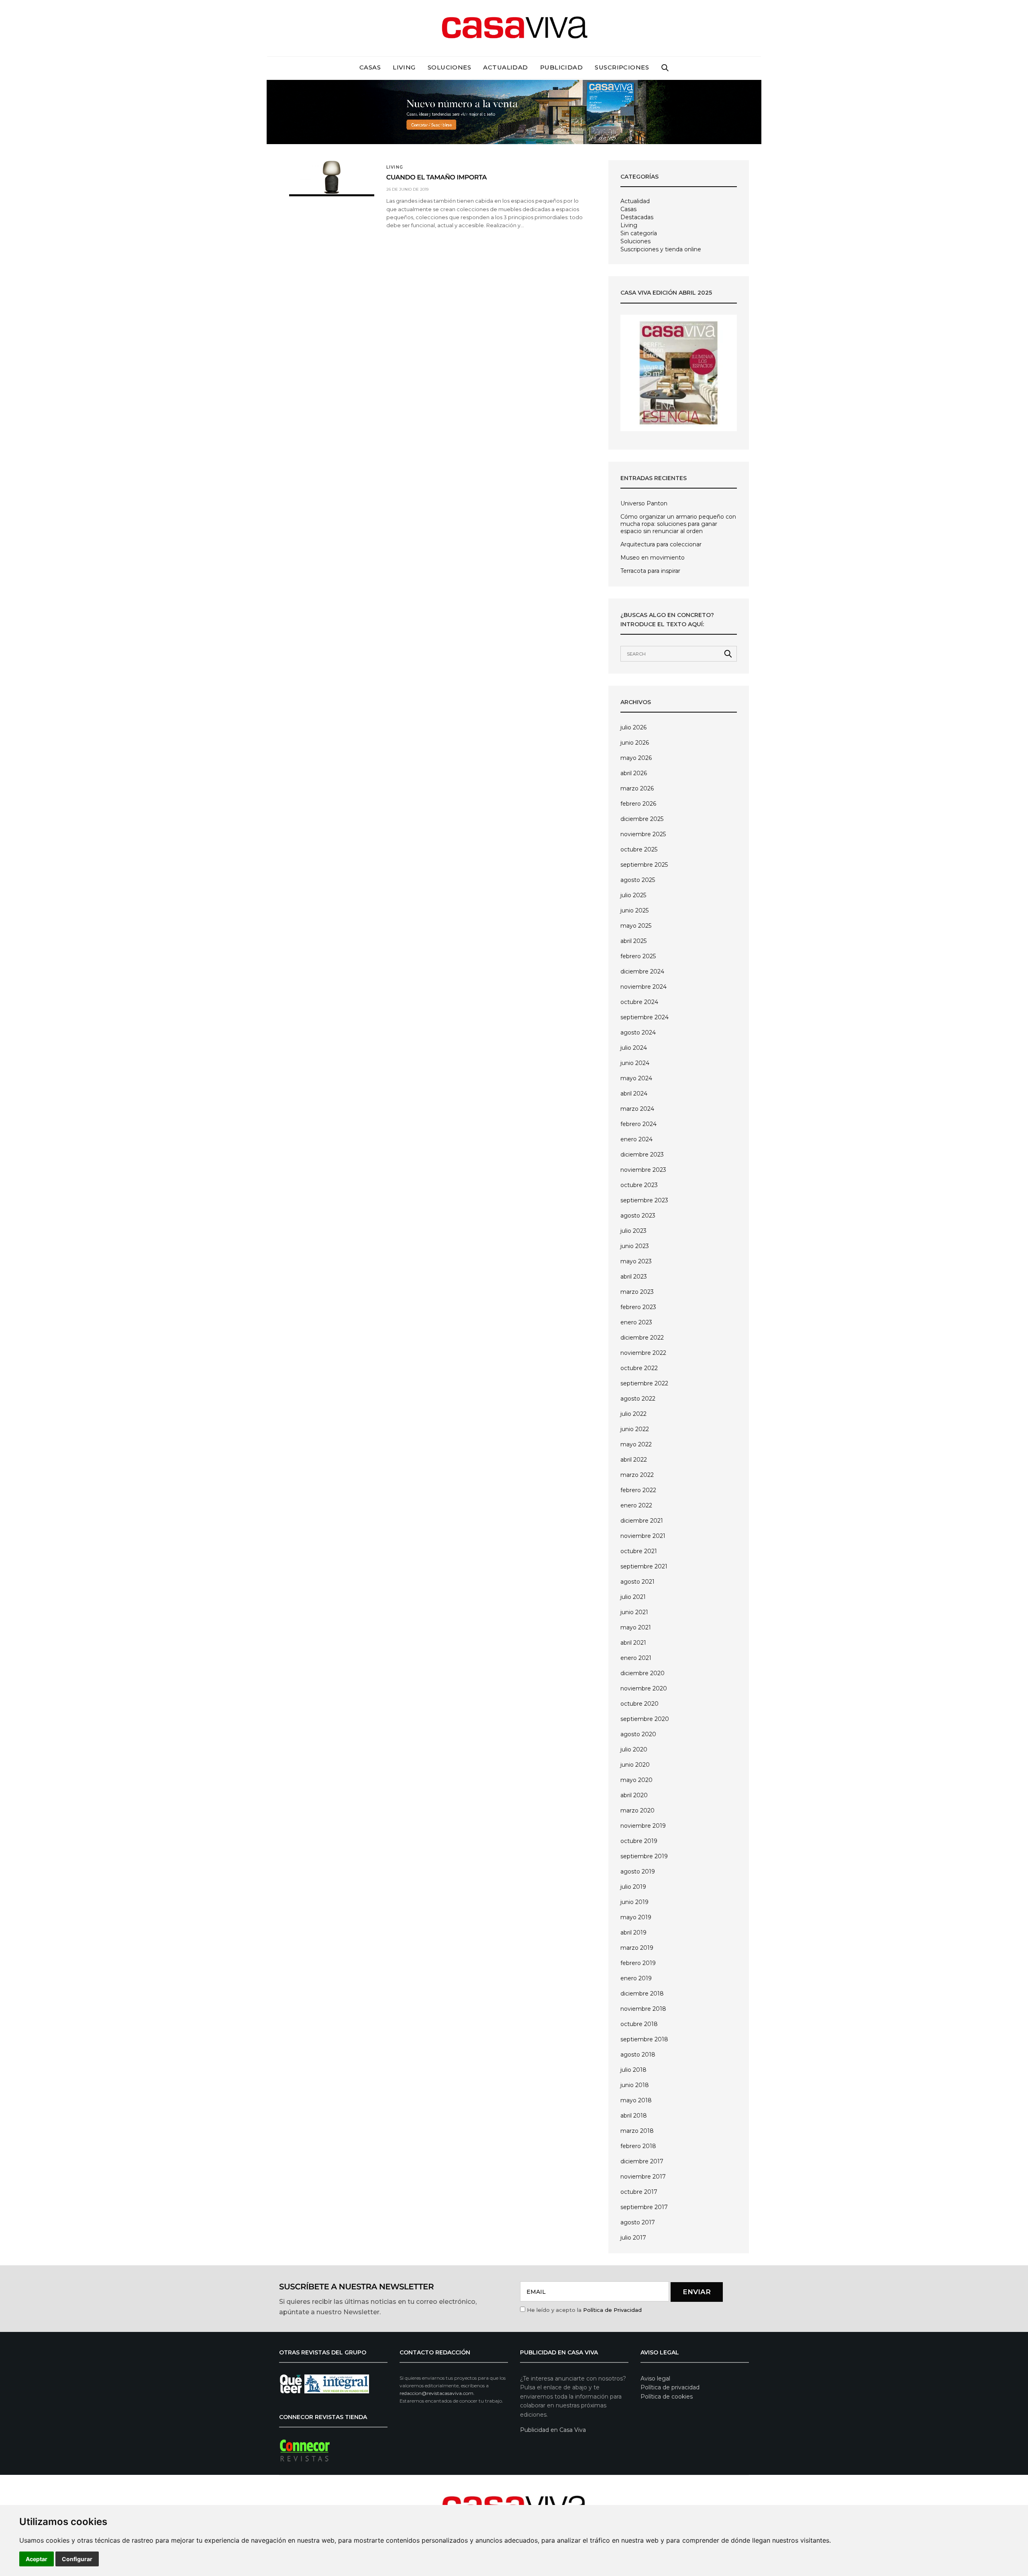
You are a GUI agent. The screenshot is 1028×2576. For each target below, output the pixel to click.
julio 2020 (634, 1749)
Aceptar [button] (37, 2559)
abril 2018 (634, 2116)
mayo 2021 (636, 1627)
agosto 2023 (638, 1216)
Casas (370, 67)
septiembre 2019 (644, 1856)
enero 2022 (636, 1505)
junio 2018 (635, 2085)
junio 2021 (634, 1612)
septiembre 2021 (644, 1566)
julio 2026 (633, 727)
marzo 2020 (637, 1810)
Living (404, 67)
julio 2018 (633, 2070)
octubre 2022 (639, 1368)
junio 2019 (634, 1902)
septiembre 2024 (645, 1017)
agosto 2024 (638, 1032)
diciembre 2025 (642, 819)
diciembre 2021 (642, 1521)
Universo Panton (644, 503)
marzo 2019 (637, 1948)
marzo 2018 (637, 2131)
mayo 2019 (636, 1917)
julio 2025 (633, 895)
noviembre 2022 (643, 1353)
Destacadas (637, 217)
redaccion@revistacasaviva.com (436, 2393)
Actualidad (506, 67)
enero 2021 (636, 1658)
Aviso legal (655, 2378)
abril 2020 (634, 1795)
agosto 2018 (638, 2055)
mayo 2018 (636, 2100)
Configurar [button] (77, 2559)
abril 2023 (634, 1277)
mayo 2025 (636, 926)
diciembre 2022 (642, 1338)
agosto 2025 (638, 880)
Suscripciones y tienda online (661, 249)
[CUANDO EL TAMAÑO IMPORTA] (332, 177)
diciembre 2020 (642, 1673)
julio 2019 (633, 1887)
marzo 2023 (637, 1292)
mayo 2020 (636, 1780)
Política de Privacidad (612, 2310)
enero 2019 (636, 1978)
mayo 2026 (636, 758)
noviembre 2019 (643, 1826)
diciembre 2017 (642, 2161)
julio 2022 (633, 1414)
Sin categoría (639, 233)
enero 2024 (636, 1139)
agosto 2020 (638, 1734)
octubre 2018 (639, 2024)
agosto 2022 (638, 1399)
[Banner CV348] (514, 111)
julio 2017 (633, 2238)
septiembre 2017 (644, 2207)
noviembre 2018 (643, 2009)
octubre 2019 (639, 1841)
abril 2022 (634, 1460)
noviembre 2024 (644, 987)
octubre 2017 (639, 2192)
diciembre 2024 (642, 971)
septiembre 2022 (644, 1383)
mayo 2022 (636, 1444)
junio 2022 (635, 1429)
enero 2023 (636, 1322)
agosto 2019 (638, 1871)
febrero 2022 (638, 1490)
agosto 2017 (638, 2222)
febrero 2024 (638, 1124)
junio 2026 (635, 743)
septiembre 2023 (644, 1200)
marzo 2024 (637, 1109)
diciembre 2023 (642, 1155)
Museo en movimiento (653, 558)
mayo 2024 (636, 1078)
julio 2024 (634, 1048)
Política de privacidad (670, 2387)
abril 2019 (633, 1933)
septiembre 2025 (644, 865)
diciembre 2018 (642, 1994)
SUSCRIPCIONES (622, 67)
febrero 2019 (638, 1963)
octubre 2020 (639, 1704)
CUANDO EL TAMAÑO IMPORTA (436, 178)
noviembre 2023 (643, 1170)
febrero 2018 (638, 2146)
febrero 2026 (638, 804)
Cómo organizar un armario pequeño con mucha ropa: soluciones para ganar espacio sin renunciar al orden (678, 524)
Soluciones (450, 67)
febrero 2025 (638, 956)
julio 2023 (633, 1231)
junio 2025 (634, 910)
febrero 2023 (638, 1307)
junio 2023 (635, 1246)
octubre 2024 (639, 1002)
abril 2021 (633, 1643)
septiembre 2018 (644, 2039)
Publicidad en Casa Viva (553, 2430)
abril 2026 (634, 773)
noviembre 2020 (644, 1688)
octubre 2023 (639, 1185)
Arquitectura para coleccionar (661, 544)
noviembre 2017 (643, 2177)
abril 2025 (633, 941)
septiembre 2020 (645, 1719)
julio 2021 (633, 1597)
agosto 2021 (637, 1582)
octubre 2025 (639, 849)
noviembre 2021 (643, 1536)
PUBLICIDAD (562, 67)
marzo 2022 (637, 1475)
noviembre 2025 (643, 834)
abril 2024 (634, 1094)
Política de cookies (667, 2397)
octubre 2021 (639, 1551)
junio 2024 (635, 1063)
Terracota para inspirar (650, 571)
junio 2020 (635, 1765)
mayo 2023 (636, 1261)
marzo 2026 (637, 788)
